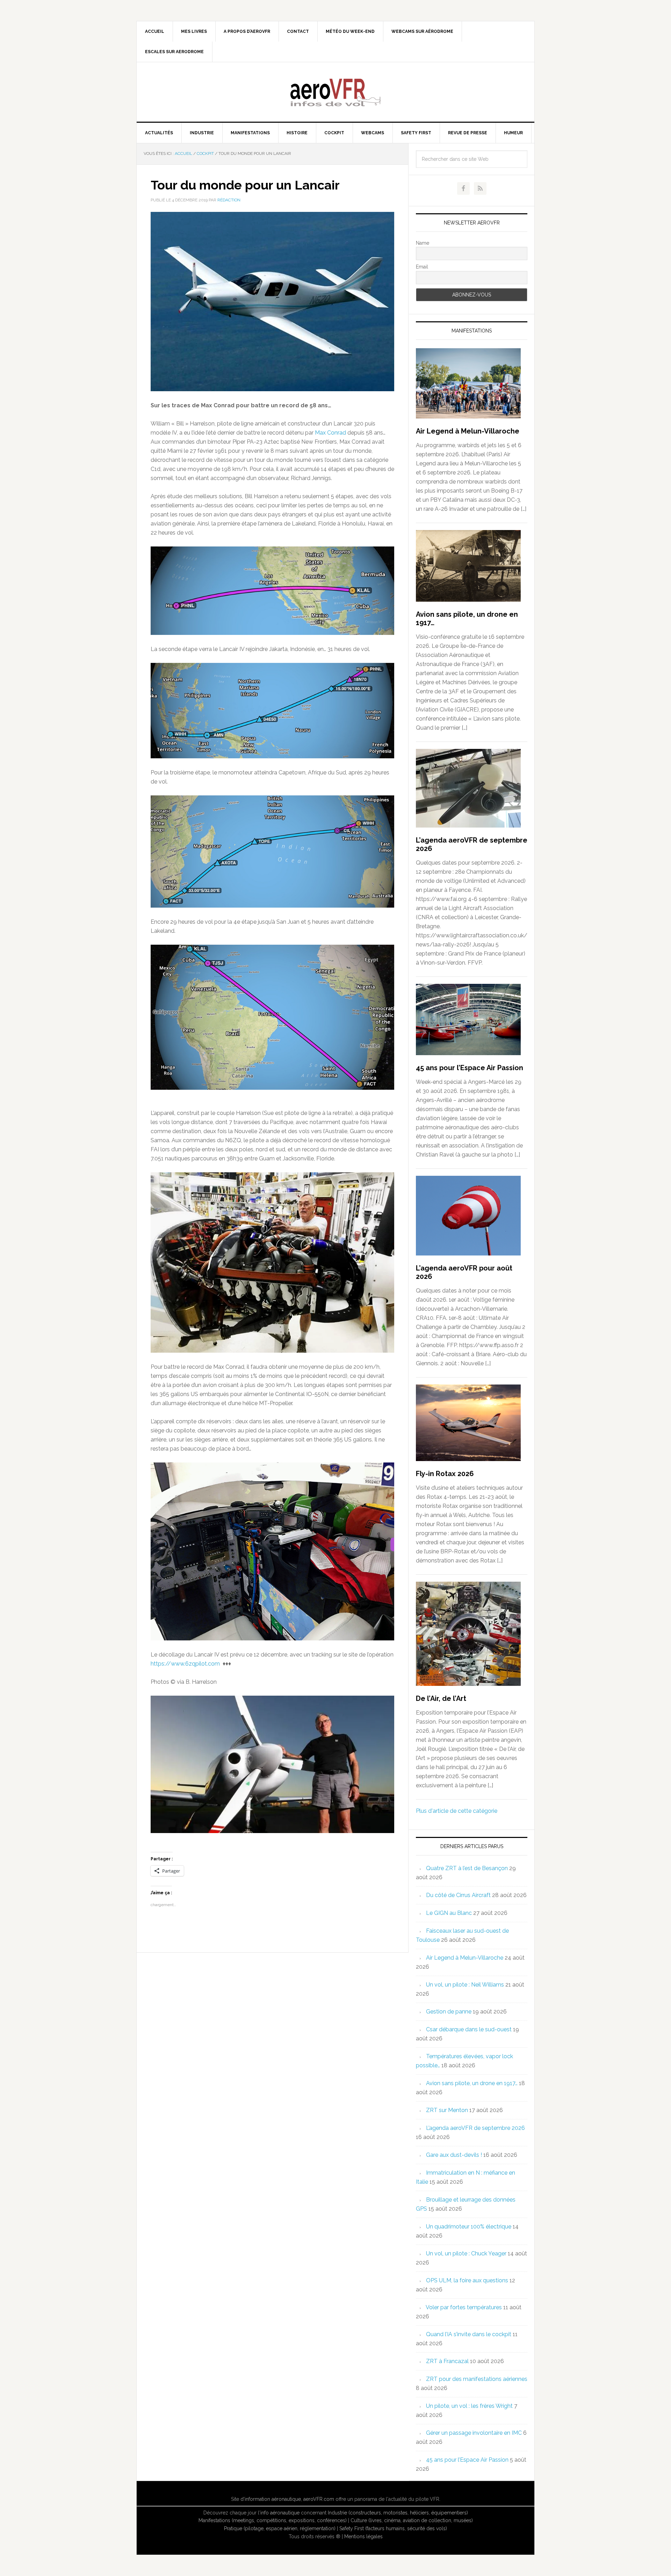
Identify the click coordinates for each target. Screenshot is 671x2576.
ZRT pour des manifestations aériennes (477, 2379)
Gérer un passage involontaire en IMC (474, 2433)
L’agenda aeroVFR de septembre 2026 (475, 2128)
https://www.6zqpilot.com (185, 1664)
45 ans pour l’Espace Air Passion (470, 1068)
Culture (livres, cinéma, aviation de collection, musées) (412, 2520)
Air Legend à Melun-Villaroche (468, 431)
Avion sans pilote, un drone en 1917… (472, 2083)
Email (422, 267)
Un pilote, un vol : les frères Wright (469, 2406)
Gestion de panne (449, 2012)
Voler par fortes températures (464, 2307)
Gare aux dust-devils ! (454, 2155)
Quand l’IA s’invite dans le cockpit (469, 2334)
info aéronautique (280, 2513)
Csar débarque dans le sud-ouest (469, 2029)
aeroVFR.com (319, 2499)
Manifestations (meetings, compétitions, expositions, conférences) (273, 2520)
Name (423, 243)
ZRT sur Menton (447, 2110)
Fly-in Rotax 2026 (445, 1474)
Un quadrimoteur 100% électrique (469, 2227)
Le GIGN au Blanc (449, 1913)
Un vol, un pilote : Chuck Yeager (466, 2253)
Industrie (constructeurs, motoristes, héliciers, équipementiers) (398, 2513)
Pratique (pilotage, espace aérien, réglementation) (280, 2528)
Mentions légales (363, 2536)
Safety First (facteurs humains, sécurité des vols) (393, 2528)
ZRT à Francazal (447, 2361)
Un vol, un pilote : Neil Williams (465, 1985)
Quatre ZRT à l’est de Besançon (467, 1868)
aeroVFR (335, 92)
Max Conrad (330, 433)
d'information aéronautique (271, 2499)
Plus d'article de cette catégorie (457, 1811)
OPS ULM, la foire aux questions (467, 2280)
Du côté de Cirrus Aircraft (458, 1895)
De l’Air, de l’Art (441, 1698)
